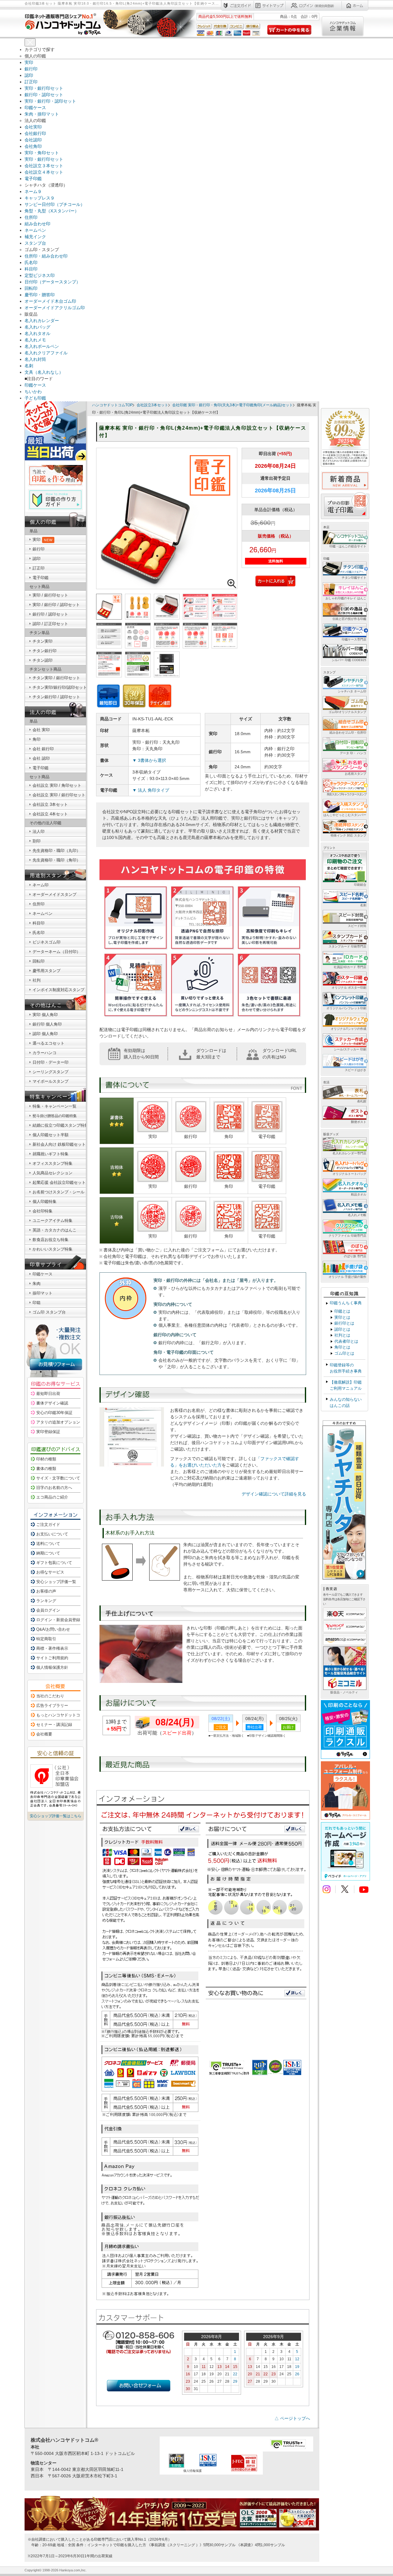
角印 (37, 739)
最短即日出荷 (48, 1394)
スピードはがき (356, 1070)
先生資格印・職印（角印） (56, 860)
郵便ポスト (359, 1122)
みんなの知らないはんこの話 (346, 1402)
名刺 (29, 366)
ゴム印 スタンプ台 (49, 1312)
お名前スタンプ (356, 774)
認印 (29, 75)
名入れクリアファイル (46, 353)
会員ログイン (48, 1610)
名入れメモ (35, 340)
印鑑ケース (35, 108)
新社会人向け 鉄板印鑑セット (59, 1144)
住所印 (31, 217)
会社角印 (33, 146)
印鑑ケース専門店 (354, 639)
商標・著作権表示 (52, 1648)
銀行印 (31, 69)
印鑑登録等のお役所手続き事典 (346, 1368)
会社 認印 (41, 758)
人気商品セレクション (53, 1173)
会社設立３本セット (44, 166)
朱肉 (37, 1284)
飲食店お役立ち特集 (51, 1240)
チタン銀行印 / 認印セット (56, 697)
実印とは (342, 1317)
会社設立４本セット (44, 172)
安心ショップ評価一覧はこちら (56, 1816)
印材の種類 (46, 1459)
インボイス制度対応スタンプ (58, 990)
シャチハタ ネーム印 (352, 691)
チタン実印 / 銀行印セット (56, 678)
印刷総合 (360, 885)
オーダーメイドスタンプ (54, 894)
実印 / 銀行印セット (50, 595)
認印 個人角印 (45, 1034)
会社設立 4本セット (50, 814)
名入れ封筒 (35, 359)
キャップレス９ (40, 198)
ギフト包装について (54, 1563)
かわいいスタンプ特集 (53, 1249)
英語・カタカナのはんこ (54, 1230)
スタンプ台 (35, 243)
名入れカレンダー (42, 321)
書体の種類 (46, 1469)
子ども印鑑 (35, 398)
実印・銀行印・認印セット (50, 101)
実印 (29, 62)
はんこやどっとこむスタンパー (345, 815)
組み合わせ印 (37, 224)
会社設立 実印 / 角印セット (57, 785)
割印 (37, 841)
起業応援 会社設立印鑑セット (59, 1182)
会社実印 (33, 127)
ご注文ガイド (48, 1524)
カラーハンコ (45, 1053)
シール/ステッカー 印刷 (350, 1049)
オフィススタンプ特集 (53, 1163)
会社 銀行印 (43, 749)
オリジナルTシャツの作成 (348, 1029)
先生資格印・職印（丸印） (56, 851)
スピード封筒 (357, 926)
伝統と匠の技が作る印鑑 (349, 619)
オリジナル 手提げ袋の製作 (347, 1277)
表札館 (362, 1101)
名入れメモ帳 (357, 1215)
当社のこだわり (50, 1696)
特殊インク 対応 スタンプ (348, 835)
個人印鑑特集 (45, 1201)
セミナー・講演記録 (54, 1725)
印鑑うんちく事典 (346, 1303)
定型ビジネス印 (40, 275)
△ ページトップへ (292, 2418)
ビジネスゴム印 (47, 942)
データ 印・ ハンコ (353, 753)
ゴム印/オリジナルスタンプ (347, 712)
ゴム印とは (344, 1353)
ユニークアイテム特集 (53, 1221)
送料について (48, 1544)
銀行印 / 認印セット (50, 614)
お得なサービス (50, 1572)
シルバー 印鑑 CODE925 (349, 660)
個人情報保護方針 (52, 1667)
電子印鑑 (33, 179)
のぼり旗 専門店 (355, 1256)
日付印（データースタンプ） (53, 282)
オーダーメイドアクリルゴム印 (55, 308)
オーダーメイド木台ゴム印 (50, 301)
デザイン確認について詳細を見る (274, 1494)
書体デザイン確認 (52, 1403)
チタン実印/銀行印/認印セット (60, 687)
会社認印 (33, 140)
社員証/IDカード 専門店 (350, 967)
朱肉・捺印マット (42, 114)
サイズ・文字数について (58, 1478)
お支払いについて (52, 1534)
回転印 (31, 288)
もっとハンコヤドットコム (60, 1715)
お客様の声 (46, 1591)
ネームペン (35, 230)
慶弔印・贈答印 (40, 295)
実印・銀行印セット (44, 88)
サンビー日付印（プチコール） (55, 204)
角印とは (342, 1347)
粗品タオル (359, 1194)
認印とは (342, 1329)
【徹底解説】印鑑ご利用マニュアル (346, 1385)
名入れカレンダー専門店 (349, 1153)
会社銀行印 (35, 133)
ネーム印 (41, 885)
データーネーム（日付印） (56, 952)
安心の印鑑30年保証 (54, 1413)
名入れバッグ (37, 327)
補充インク (35, 237)
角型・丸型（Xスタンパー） (52, 211)
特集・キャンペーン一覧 (54, 1106)
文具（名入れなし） (44, 372)
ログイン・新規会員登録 (58, 1620)
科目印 (31, 269)
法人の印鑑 (43, 712)
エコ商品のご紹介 (52, 1497)
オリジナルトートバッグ (349, 1174)
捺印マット (43, 1293)
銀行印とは (344, 1323)
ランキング (46, 1601)
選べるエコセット (49, 1043)
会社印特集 (43, 1211)
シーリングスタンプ (51, 1072)
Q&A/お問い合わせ (53, 1629)
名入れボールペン (42, 346)
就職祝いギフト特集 (51, 1154)
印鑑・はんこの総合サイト (348, 546)
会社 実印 (41, 730)
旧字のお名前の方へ (54, 1488)
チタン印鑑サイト (354, 578)
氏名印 (31, 262)
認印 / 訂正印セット (50, 624)
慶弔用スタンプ (47, 971)
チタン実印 (43, 641)
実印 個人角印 (45, 1015)
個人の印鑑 (43, 522)
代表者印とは (346, 1341)
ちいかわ (33, 392)
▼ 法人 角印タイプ (151, 790)
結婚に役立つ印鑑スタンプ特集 (60, 1125)
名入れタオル (37, 333)
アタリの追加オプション (58, 1422)
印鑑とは (342, 1311)
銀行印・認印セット (44, 95)
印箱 (37, 1303)
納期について (48, 1553)
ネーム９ (33, 191)
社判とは (342, 1335)
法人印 (39, 831)
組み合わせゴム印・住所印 (348, 733)
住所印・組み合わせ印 (46, 256)
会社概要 (44, 1734)
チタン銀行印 (45, 651)
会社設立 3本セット (50, 804)
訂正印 (31, 82)
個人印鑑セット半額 (51, 1135)
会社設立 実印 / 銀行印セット (59, 795)
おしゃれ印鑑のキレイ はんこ (346, 598)
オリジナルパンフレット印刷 (346, 1008)
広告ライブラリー (52, 1706)
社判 (37, 980)
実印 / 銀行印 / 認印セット (56, 605)
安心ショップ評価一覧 (56, 1582)
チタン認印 (43, 660)
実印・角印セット (42, 153)
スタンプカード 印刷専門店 (347, 946)
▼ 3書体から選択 (149, 760)
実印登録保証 (48, 1432)
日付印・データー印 (51, 1062)
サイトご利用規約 (52, 1658)
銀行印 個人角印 (47, 1024)
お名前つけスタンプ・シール (58, 1192)
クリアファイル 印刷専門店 (347, 1236)
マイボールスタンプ (51, 1081)
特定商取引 (46, 1639)
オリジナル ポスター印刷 (349, 988)
